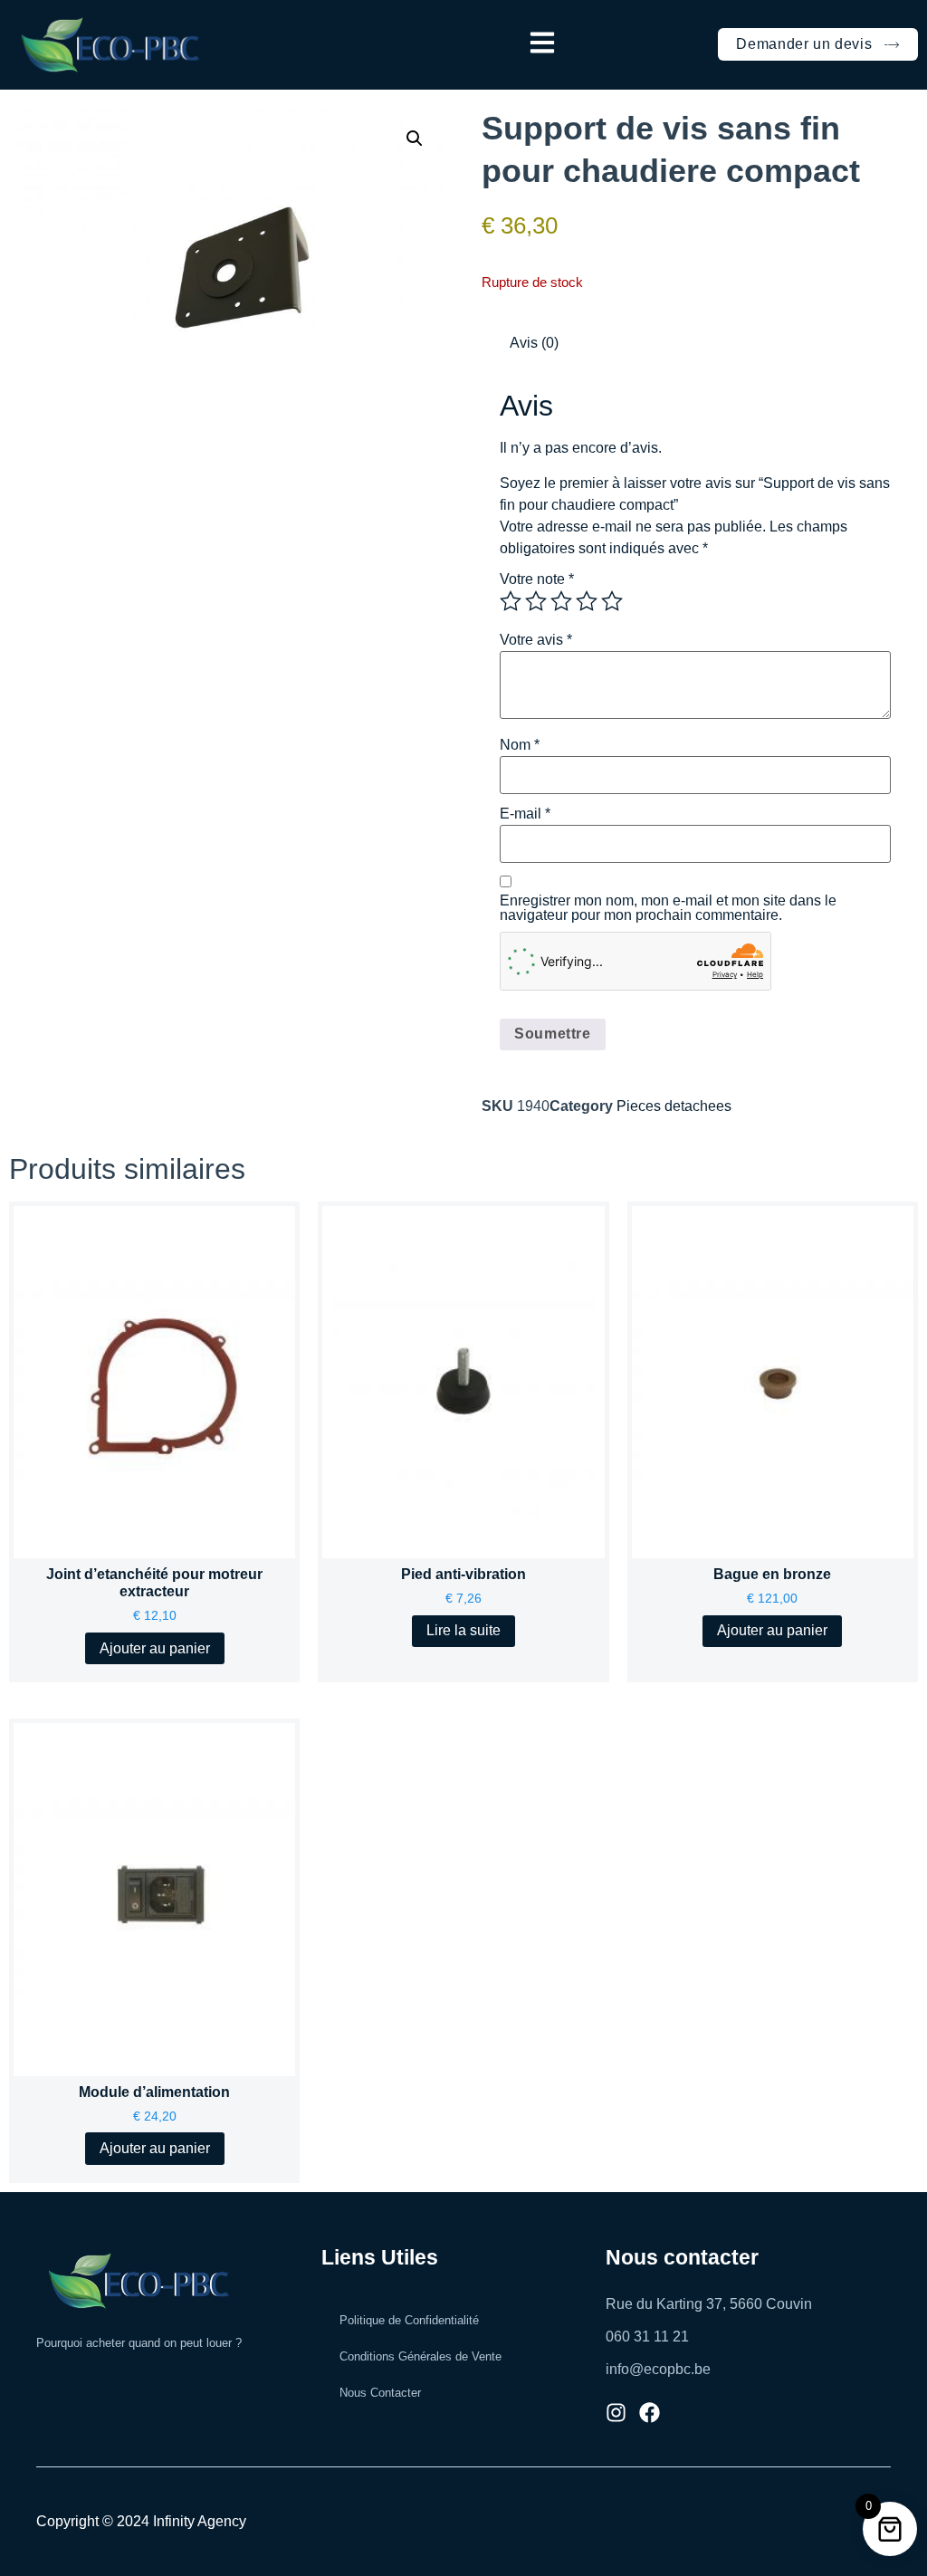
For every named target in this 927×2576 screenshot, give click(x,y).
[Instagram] (616, 2413)
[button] (542, 44)
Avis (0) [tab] (534, 343)
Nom (520, 745)
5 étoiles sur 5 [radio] (612, 601)
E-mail (525, 814)
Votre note (537, 579)
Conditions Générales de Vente (420, 2356)
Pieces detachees (674, 1106)
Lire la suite (463, 1630)
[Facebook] (650, 2413)
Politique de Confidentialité (409, 2320)
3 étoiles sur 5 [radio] (561, 601)
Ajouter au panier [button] (155, 1648)
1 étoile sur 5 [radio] (511, 601)
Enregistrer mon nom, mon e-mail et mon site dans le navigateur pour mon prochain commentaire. (668, 908)
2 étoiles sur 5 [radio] (536, 601)
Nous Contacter (380, 2393)
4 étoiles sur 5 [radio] (587, 601)
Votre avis (536, 640)
